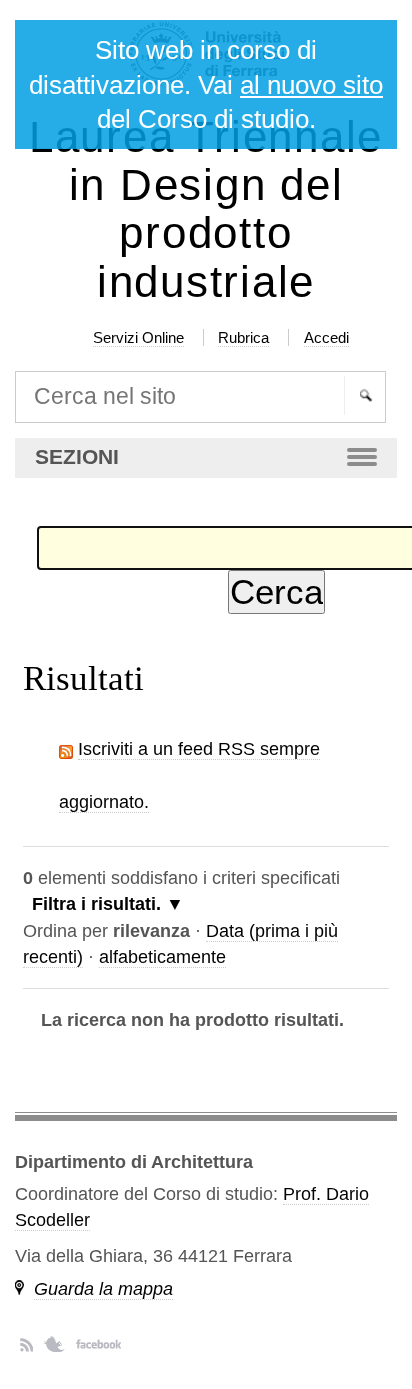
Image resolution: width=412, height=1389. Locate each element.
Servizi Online (138, 337)
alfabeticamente (162, 957)
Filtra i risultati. (96, 904)
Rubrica (243, 337)
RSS (26, 1344)
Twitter (54, 1344)
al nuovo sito (311, 85)
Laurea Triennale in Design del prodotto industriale (206, 209)
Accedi (326, 337)
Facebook (98, 1344)
